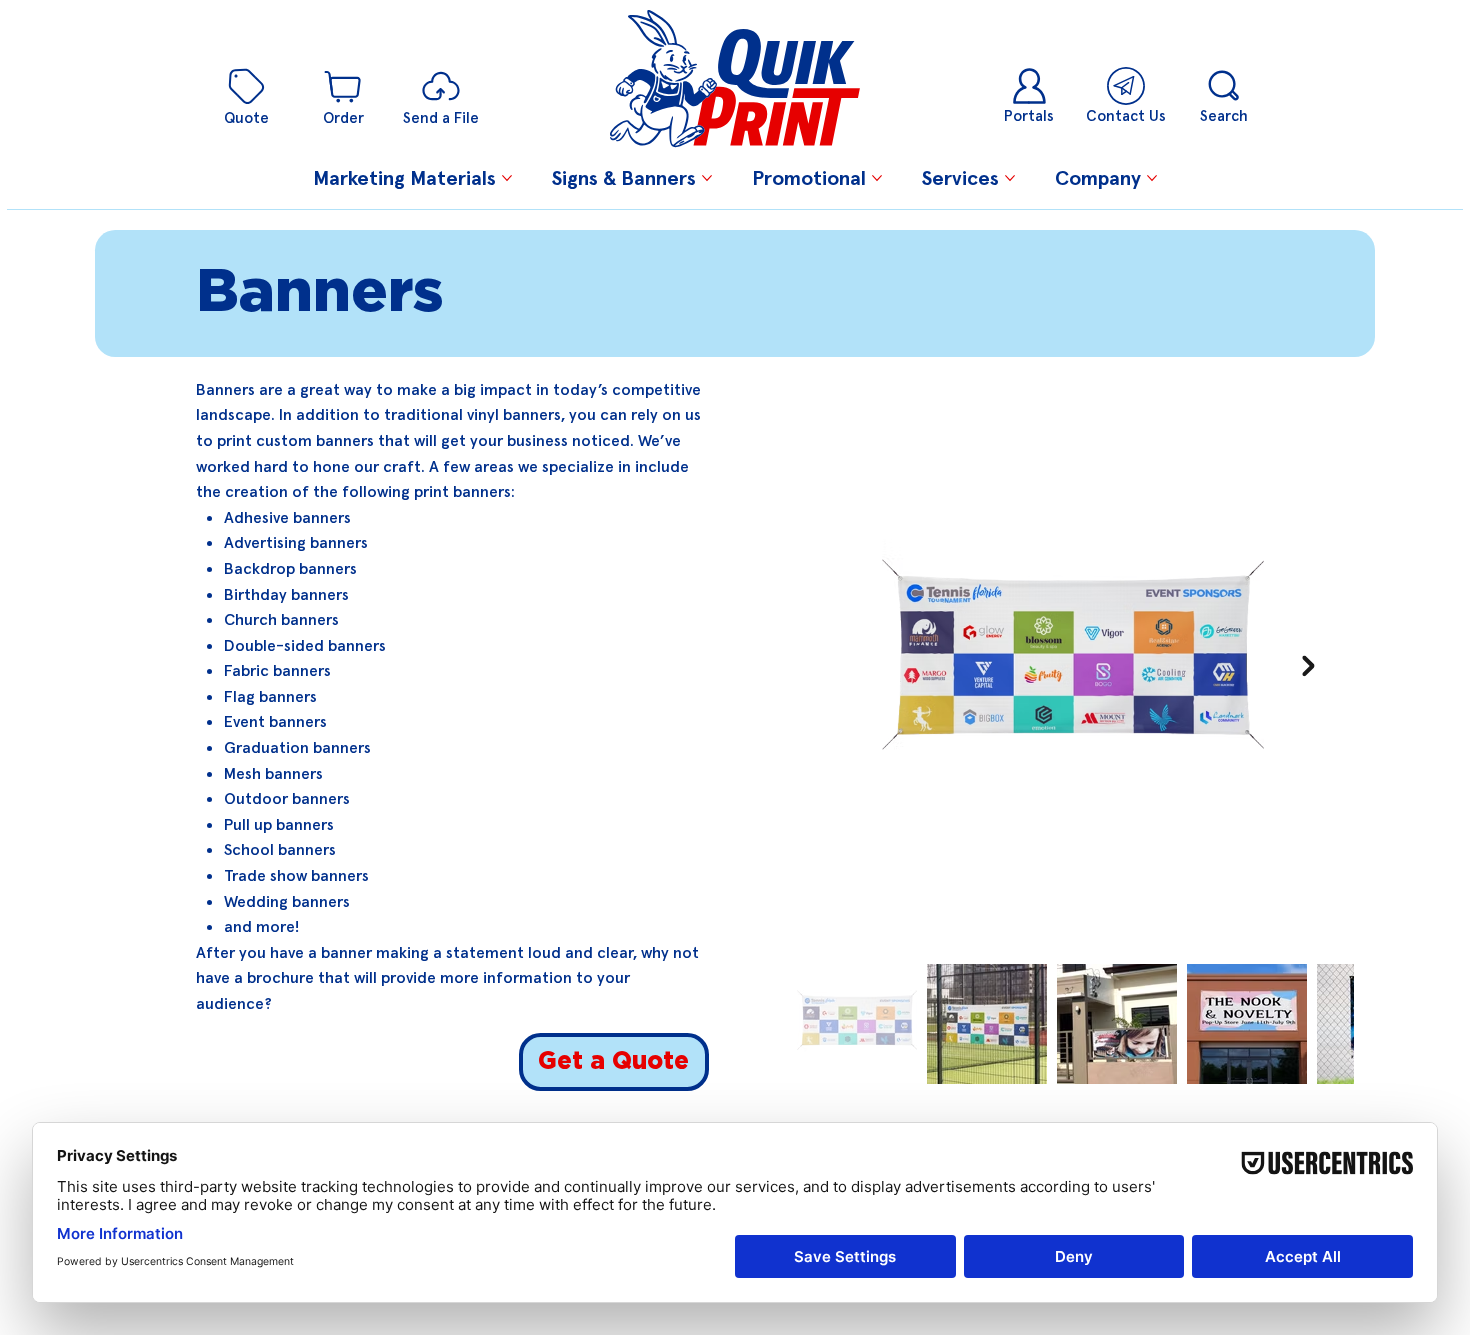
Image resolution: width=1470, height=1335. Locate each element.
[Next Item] (1309, 666)
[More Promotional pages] (877, 178)
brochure (280, 977)
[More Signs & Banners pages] (707, 178)
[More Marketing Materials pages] (507, 178)
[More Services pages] (1010, 178)
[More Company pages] (1152, 178)
